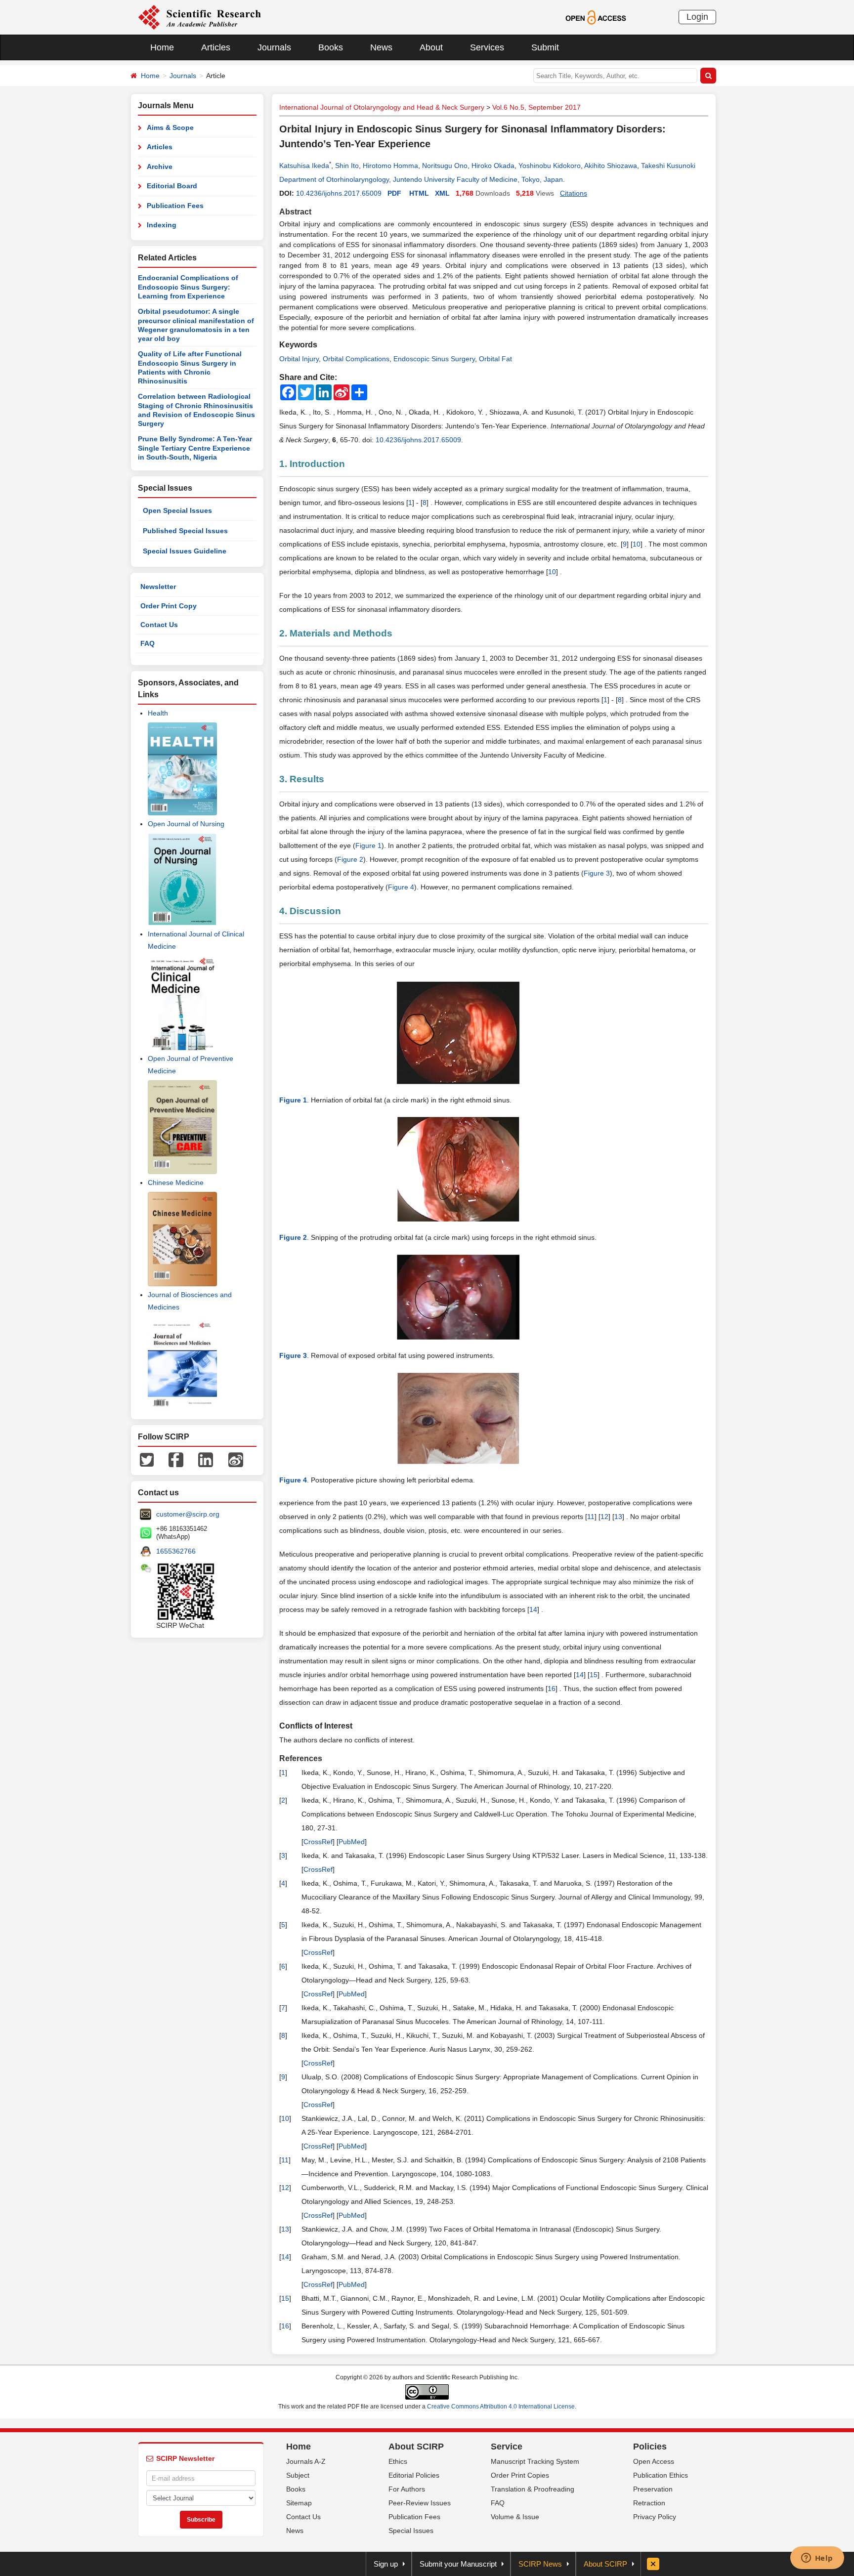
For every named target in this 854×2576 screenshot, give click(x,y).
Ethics (398, 2461)
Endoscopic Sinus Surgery (434, 359)
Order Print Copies (520, 2475)
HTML (419, 193)
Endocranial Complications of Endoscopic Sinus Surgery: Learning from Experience (188, 287)
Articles (216, 47)
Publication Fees (175, 206)
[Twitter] (147, 1459)
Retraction (649, 2503)
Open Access (654, 2461)
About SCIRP (416, 2447)
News (381, 47)
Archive (160, 167)
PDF (394, 193)
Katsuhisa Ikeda (304, 166)
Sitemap (299, 2503)
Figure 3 (597, 873)
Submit (545, 47)
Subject (298, 2475)
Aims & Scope (170, 127)
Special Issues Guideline (185, 551)
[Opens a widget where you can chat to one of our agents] (817, 2559)
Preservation (653, 2489)
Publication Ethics (661, 2475)
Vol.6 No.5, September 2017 (536, 107)
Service (507, 2447)
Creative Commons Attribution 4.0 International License (501, 2407)
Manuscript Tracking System (535, 2461)
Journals (274, 47)
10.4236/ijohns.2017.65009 (339, 193)
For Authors (407, 2489)
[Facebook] (176, 1459)
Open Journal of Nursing (186, 824)
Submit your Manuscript (458, 2564)
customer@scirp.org (188, 1514)
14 (533, 1609)
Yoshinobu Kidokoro (550, 166)
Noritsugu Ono (445, 166)
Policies (650, 2447)
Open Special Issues (177, 510)
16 (552, 1689)
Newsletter (158, 587)
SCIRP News (540, 2564)
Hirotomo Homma (390, 166)
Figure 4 (401, 887)
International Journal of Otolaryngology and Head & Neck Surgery (382, 107)
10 (637, 544)
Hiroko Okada (493, 166)
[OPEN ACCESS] (596, 17)
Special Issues (411, 2531)
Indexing (162, 225)
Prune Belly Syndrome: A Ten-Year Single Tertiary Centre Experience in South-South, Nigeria (195, 448)
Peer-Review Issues (420, 2503)
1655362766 (176, 1551)
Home (162, 47)
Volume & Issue (515, 2517)
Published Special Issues (185, 531)
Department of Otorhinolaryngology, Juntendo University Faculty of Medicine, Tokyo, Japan (421, 179)
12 (604, 1517)
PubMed (352, 1842)
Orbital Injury (299, 359)
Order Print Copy (169, 606)
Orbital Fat (495, 359)
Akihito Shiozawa (611, 166)
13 (618, 1517)
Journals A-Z (306, 2461)
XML (442, 193)
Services (487, 47)
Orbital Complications (356, 359)
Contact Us (159, 625)
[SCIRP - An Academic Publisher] (199, 17)
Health (158, 713)
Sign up (386, 2564)
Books (331, 47)
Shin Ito (347, 166)
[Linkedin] (206, 1459)
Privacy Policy (655, 2517)
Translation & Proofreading (533, 2489)
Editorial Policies (414, 2475)
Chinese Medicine (176, 1182)
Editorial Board (172, 186)
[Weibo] (236, 1459)
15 (594, 1675)
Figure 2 (350, 859)
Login (697, 17)
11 (591, 1517)
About (431, 47)
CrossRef (318, 1842)
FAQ (148, 643)
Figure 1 (368, 845)
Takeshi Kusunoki (668, 166)
